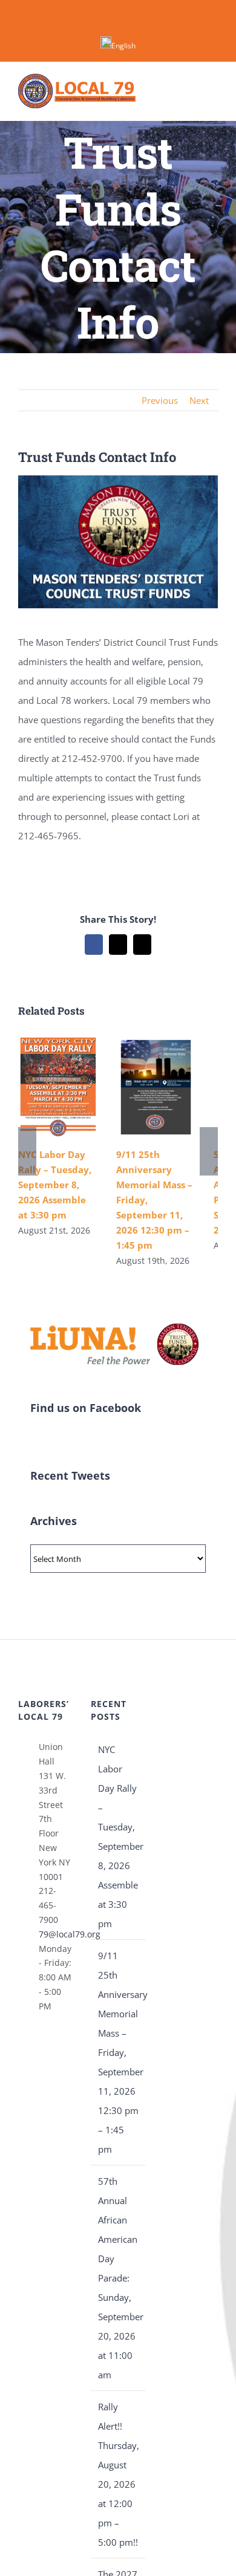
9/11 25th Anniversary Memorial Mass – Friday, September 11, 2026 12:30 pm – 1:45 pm (119, 2052)
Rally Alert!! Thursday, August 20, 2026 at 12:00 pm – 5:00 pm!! (119, 2474)
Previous (160, 400)
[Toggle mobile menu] (213, 91)
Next (199, 400)
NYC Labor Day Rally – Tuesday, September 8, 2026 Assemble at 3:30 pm (55, 1185)
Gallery (58, 1087)
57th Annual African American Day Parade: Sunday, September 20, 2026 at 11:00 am (119, 2278)
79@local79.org (56, 1934)
